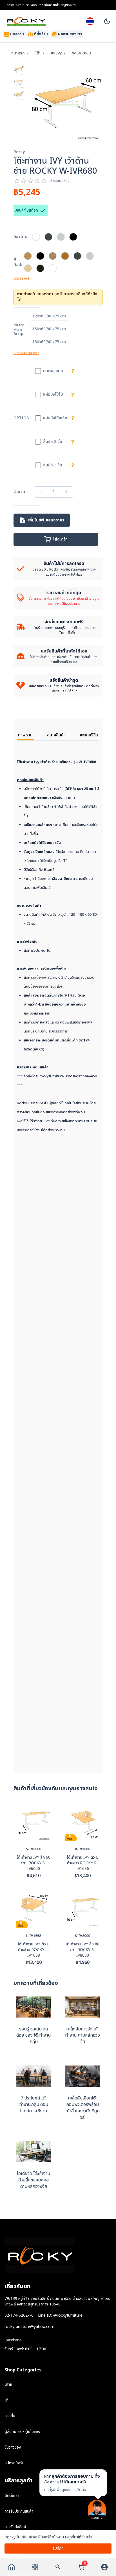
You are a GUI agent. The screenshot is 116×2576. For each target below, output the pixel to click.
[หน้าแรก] (12, 2567)
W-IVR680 (81, 53)
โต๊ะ (38, 53)
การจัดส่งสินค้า (16, 2527)
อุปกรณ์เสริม (14, 2463)
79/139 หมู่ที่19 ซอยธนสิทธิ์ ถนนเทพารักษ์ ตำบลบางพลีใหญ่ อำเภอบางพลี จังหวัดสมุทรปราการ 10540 (57, 2301)
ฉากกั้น (10, 2416)
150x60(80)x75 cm (49, 329)
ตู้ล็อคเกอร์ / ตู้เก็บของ (22, 2432)
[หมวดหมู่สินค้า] (35, 2567)
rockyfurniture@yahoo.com (29, 2327)
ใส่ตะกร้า (60, 539)
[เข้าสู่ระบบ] (104, 2567)
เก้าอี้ (8, 2384)
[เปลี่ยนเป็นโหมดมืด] (107, 21)
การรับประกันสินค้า (19, 2511)
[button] (73, 2483)
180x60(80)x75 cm (49, 342)
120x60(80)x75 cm (49, 316)
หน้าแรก (18, 53)
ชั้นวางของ (13, 2447)
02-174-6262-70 (19, 2316)
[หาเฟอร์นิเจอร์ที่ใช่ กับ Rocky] (58, 2567)
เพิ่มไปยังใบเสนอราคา (46, 520)
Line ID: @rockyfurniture (60, 2316)
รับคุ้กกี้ (58, 2548)
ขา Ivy (56, 53)
